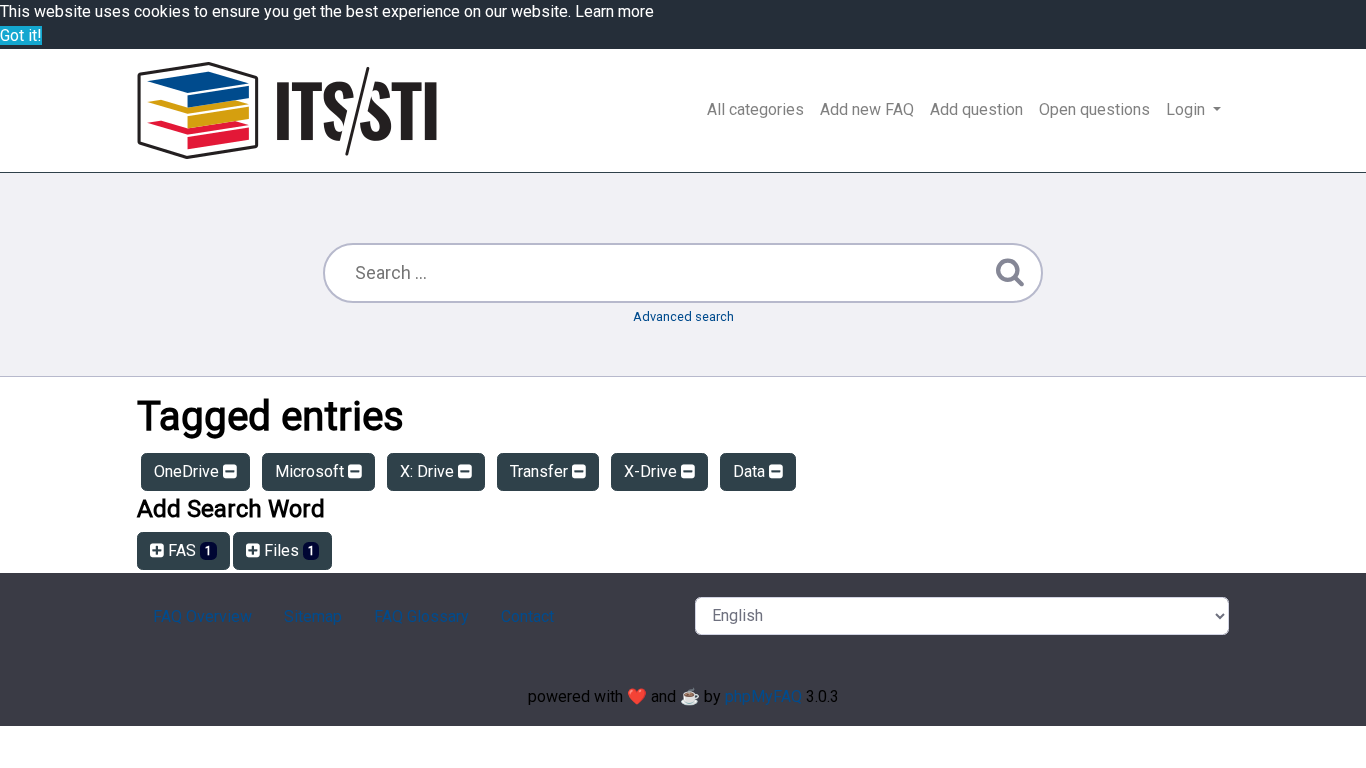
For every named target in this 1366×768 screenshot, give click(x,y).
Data (751, 471)
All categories (755, 109)
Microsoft (311, 471)
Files (287, 550)
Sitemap (313, 616)
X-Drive (652, 471)
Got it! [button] (21, 35)
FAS (188, 550)
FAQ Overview (202, 616)
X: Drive (429, 471)
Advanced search (683, 316)
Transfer (541, 471)
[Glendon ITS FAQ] (287, 110)
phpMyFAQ (763, 696)
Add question (976, 109)
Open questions (1094, 109)
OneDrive (188, 471)
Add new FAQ (867, 109)
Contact (527, 616)
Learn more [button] (614, 11)
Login (1187, 109)
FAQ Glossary (421, 616)
